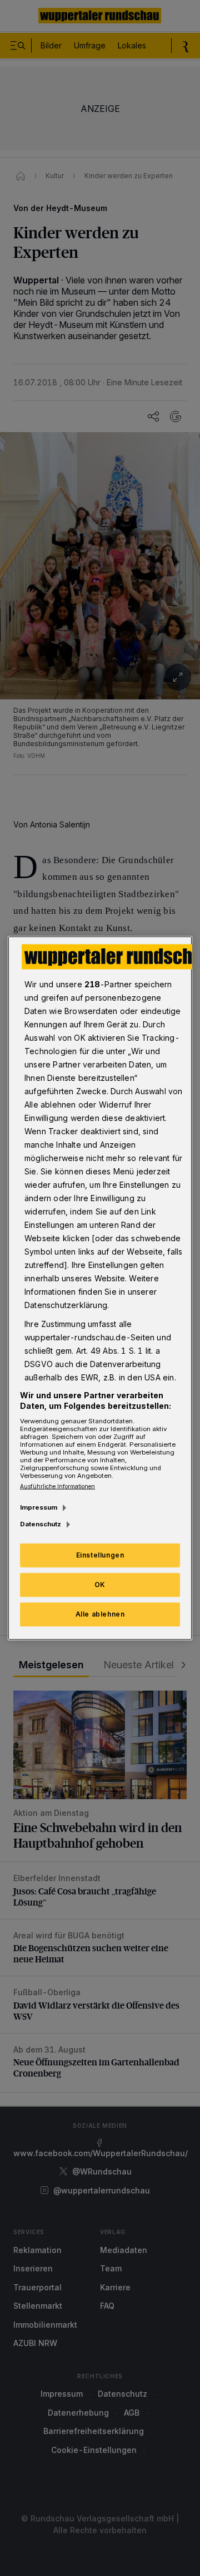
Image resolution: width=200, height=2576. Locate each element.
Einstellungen (100, 1555)
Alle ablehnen (100, 1614)
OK (100, 1585)
